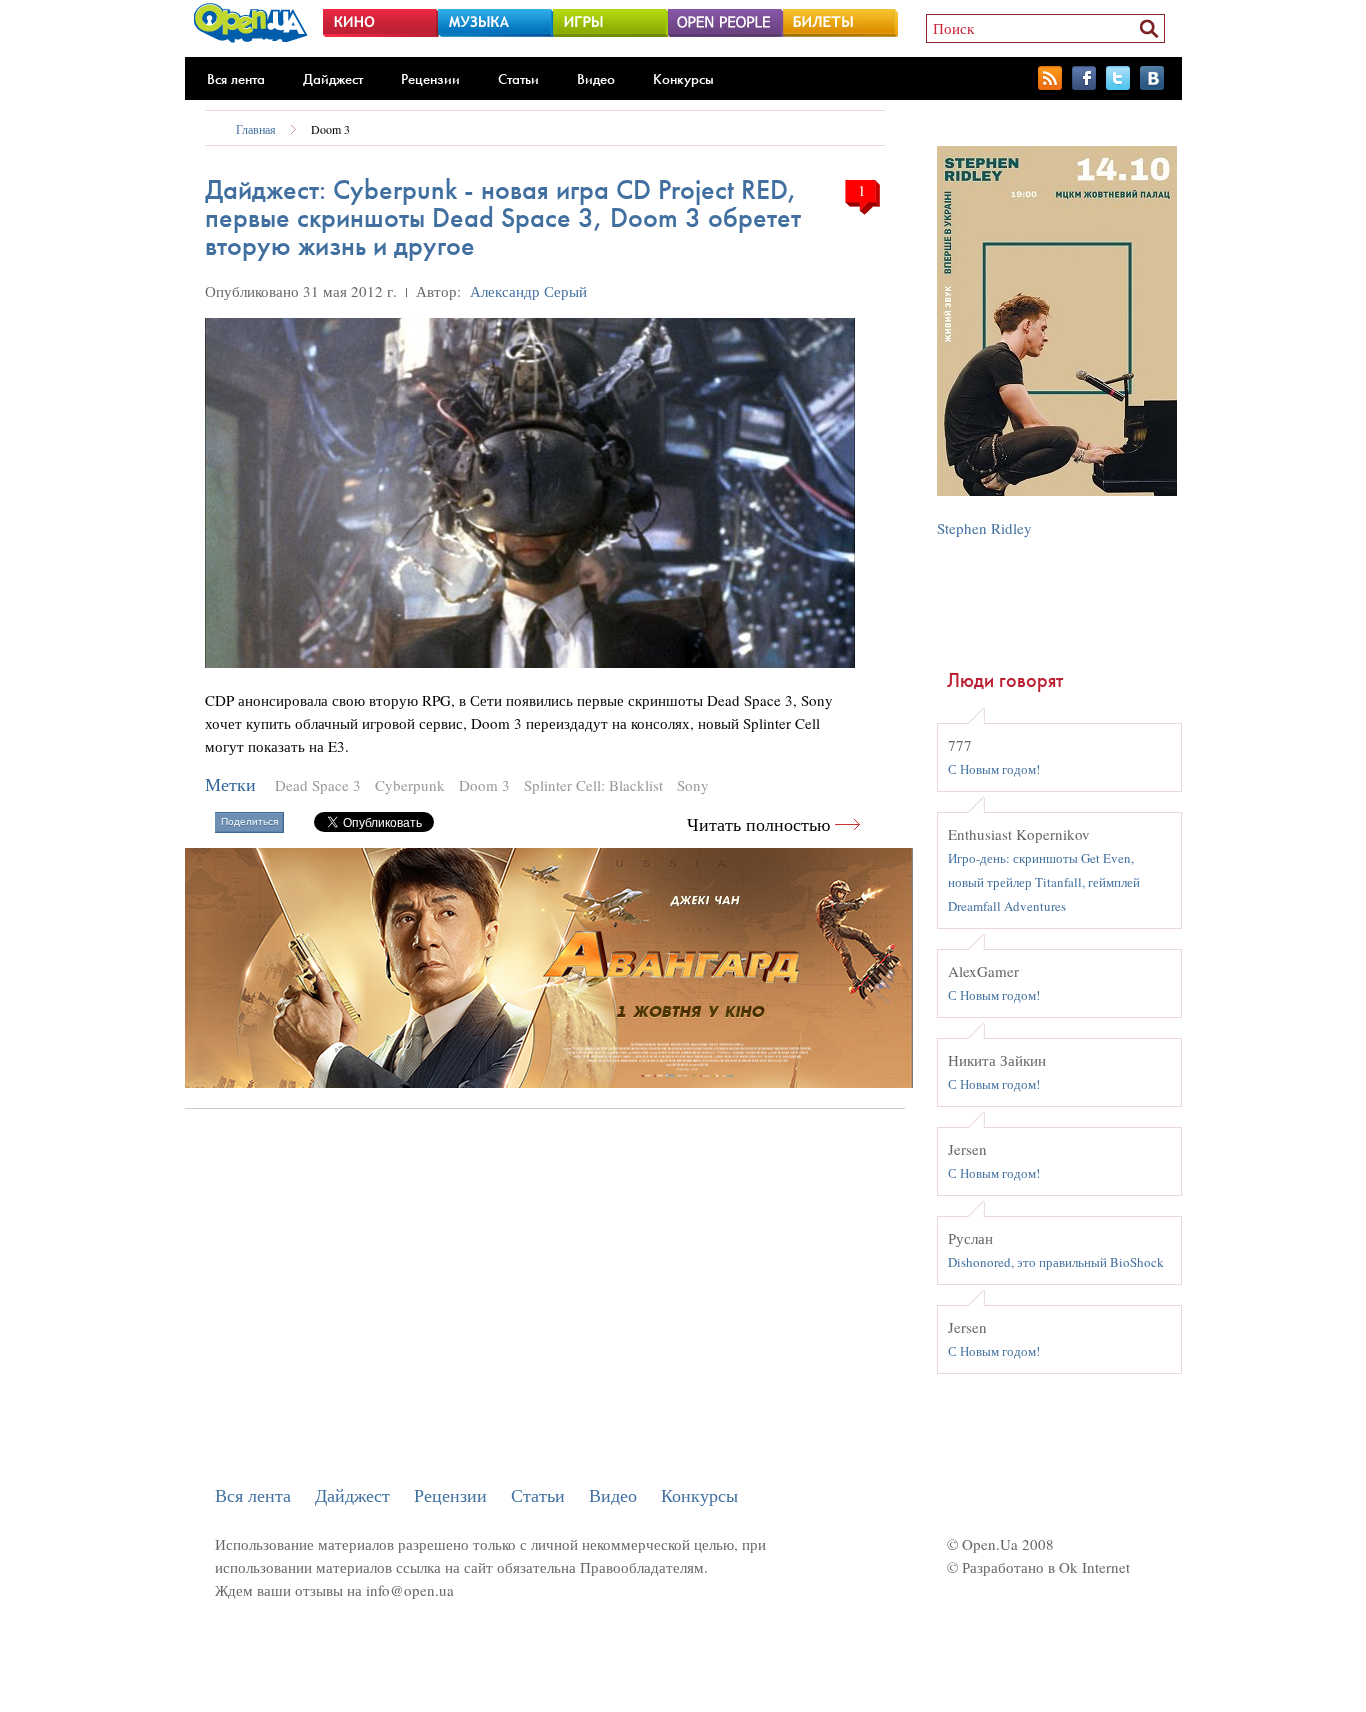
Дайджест (333, 79)
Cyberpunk (410, 785)
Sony (693, 785)
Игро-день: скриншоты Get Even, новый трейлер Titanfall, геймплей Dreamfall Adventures (1044, 882)
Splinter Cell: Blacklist (593, 785)
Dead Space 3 (318, 785)
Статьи (518, 79)
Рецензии (430, 79)
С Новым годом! (994, 769)
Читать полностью (758, 824)
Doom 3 (330, 129)
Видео (596, 79)
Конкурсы (683, 79)
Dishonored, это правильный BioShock (1056, 1262)
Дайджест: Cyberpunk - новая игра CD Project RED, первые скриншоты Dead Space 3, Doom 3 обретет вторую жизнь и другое (503, 217)
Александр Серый (528, 291)
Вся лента (236, 79)
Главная (256, 129)
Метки (230, 784)
